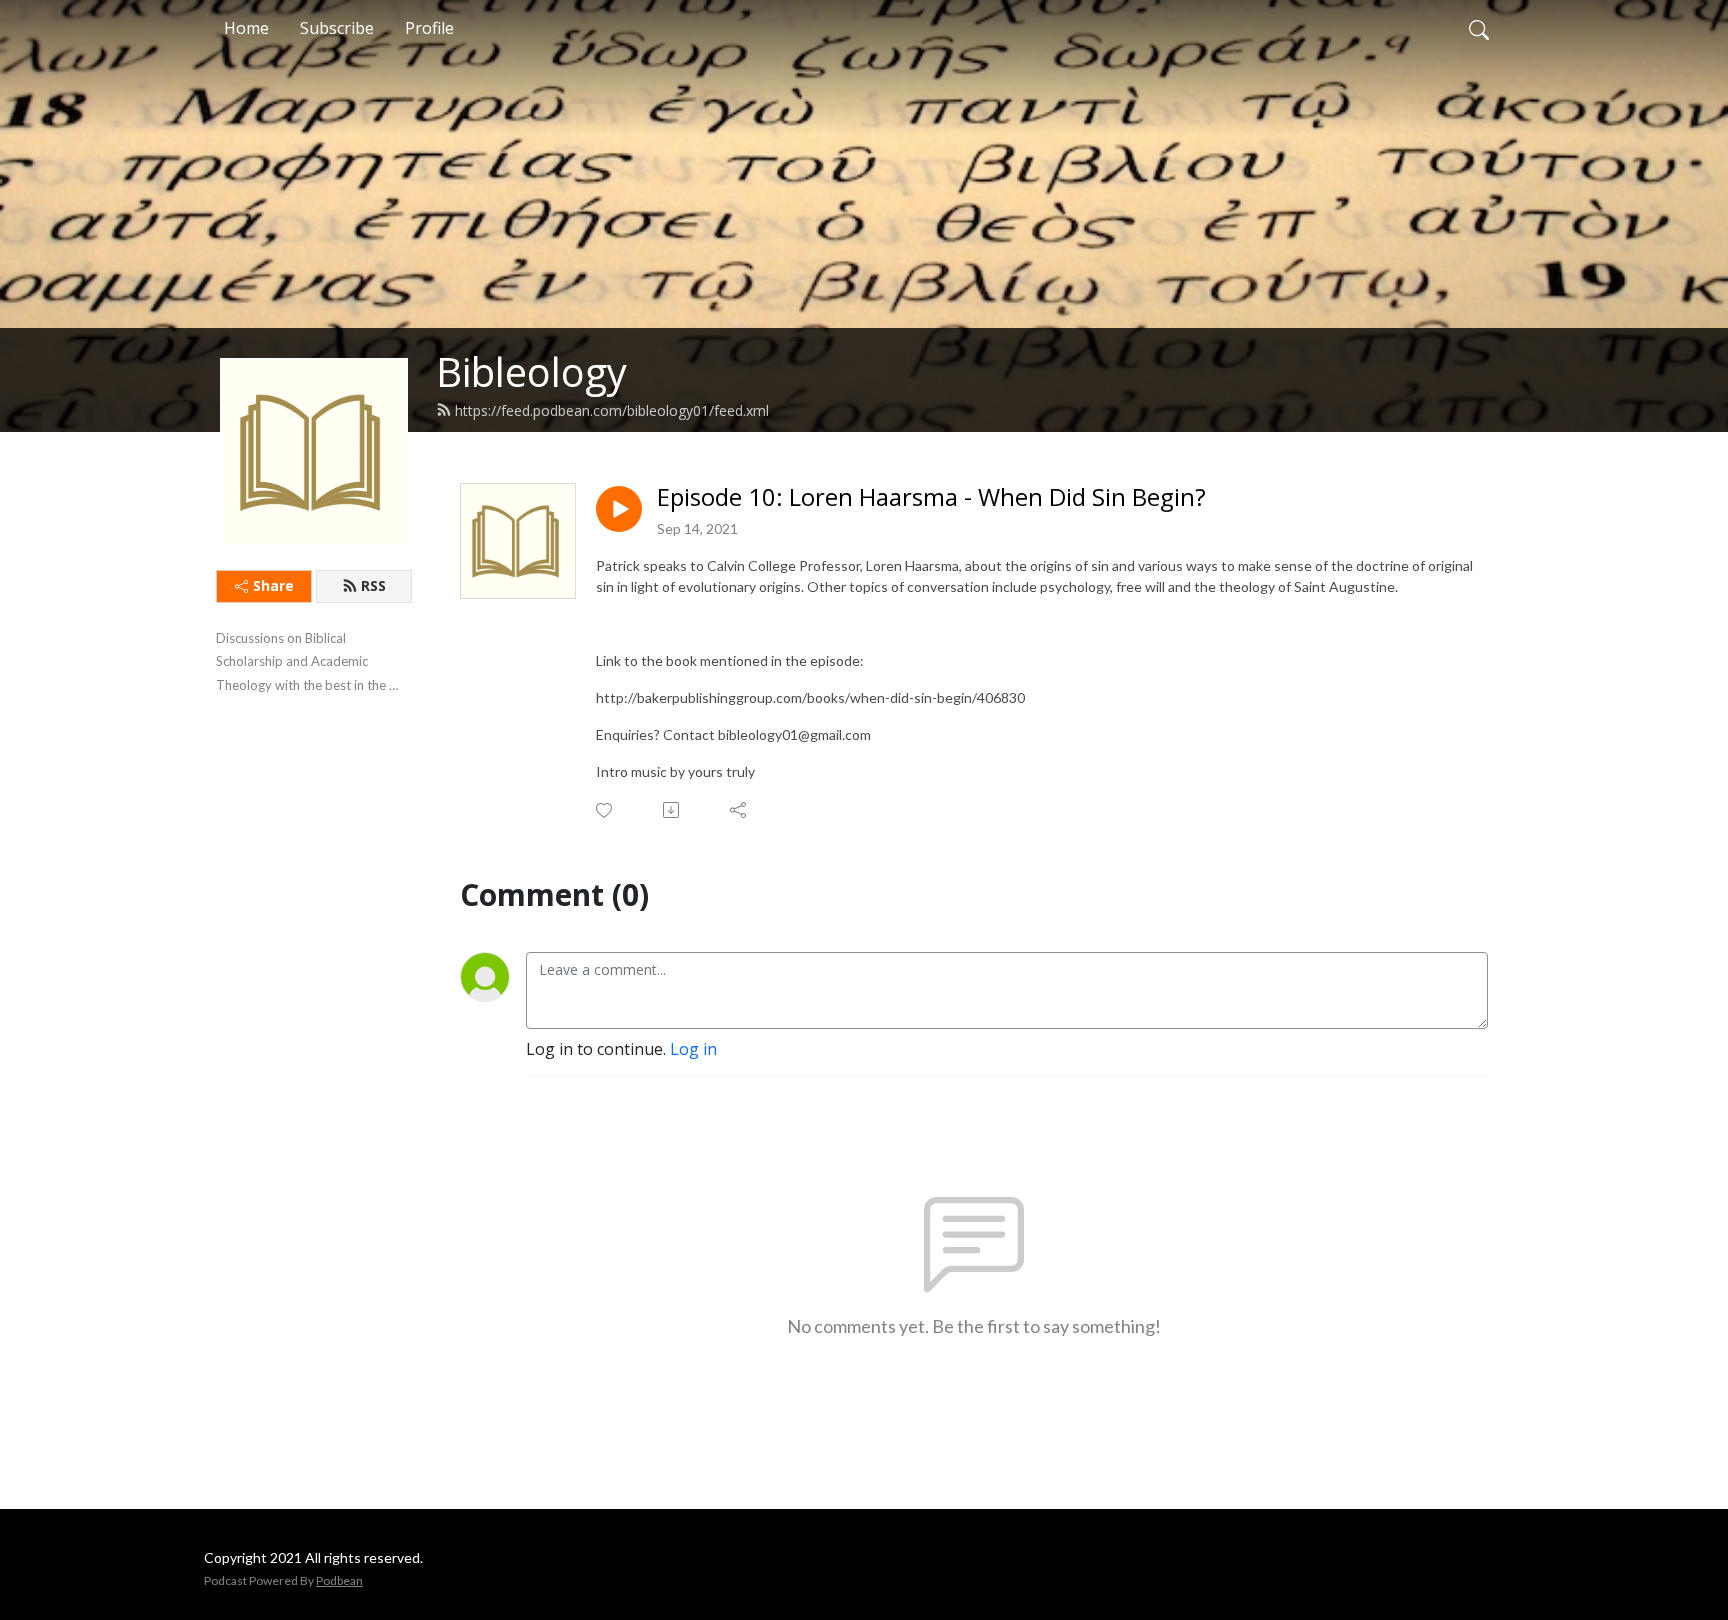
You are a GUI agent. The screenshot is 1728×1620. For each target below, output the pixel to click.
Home (246, 28)
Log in (693, 1049)
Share (273, 585)
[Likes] (605, 810)
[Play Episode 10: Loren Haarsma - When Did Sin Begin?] (619, 509)
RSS (373, 585)
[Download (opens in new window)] (672, 810)
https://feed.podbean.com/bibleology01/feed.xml (612, 410)
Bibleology (531, 371)
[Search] (1479, 28)
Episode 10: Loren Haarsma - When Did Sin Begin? (931, 497)
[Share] (739, 810)
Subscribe (337, 28)
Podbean (339, 1580)
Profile (429, 28)
